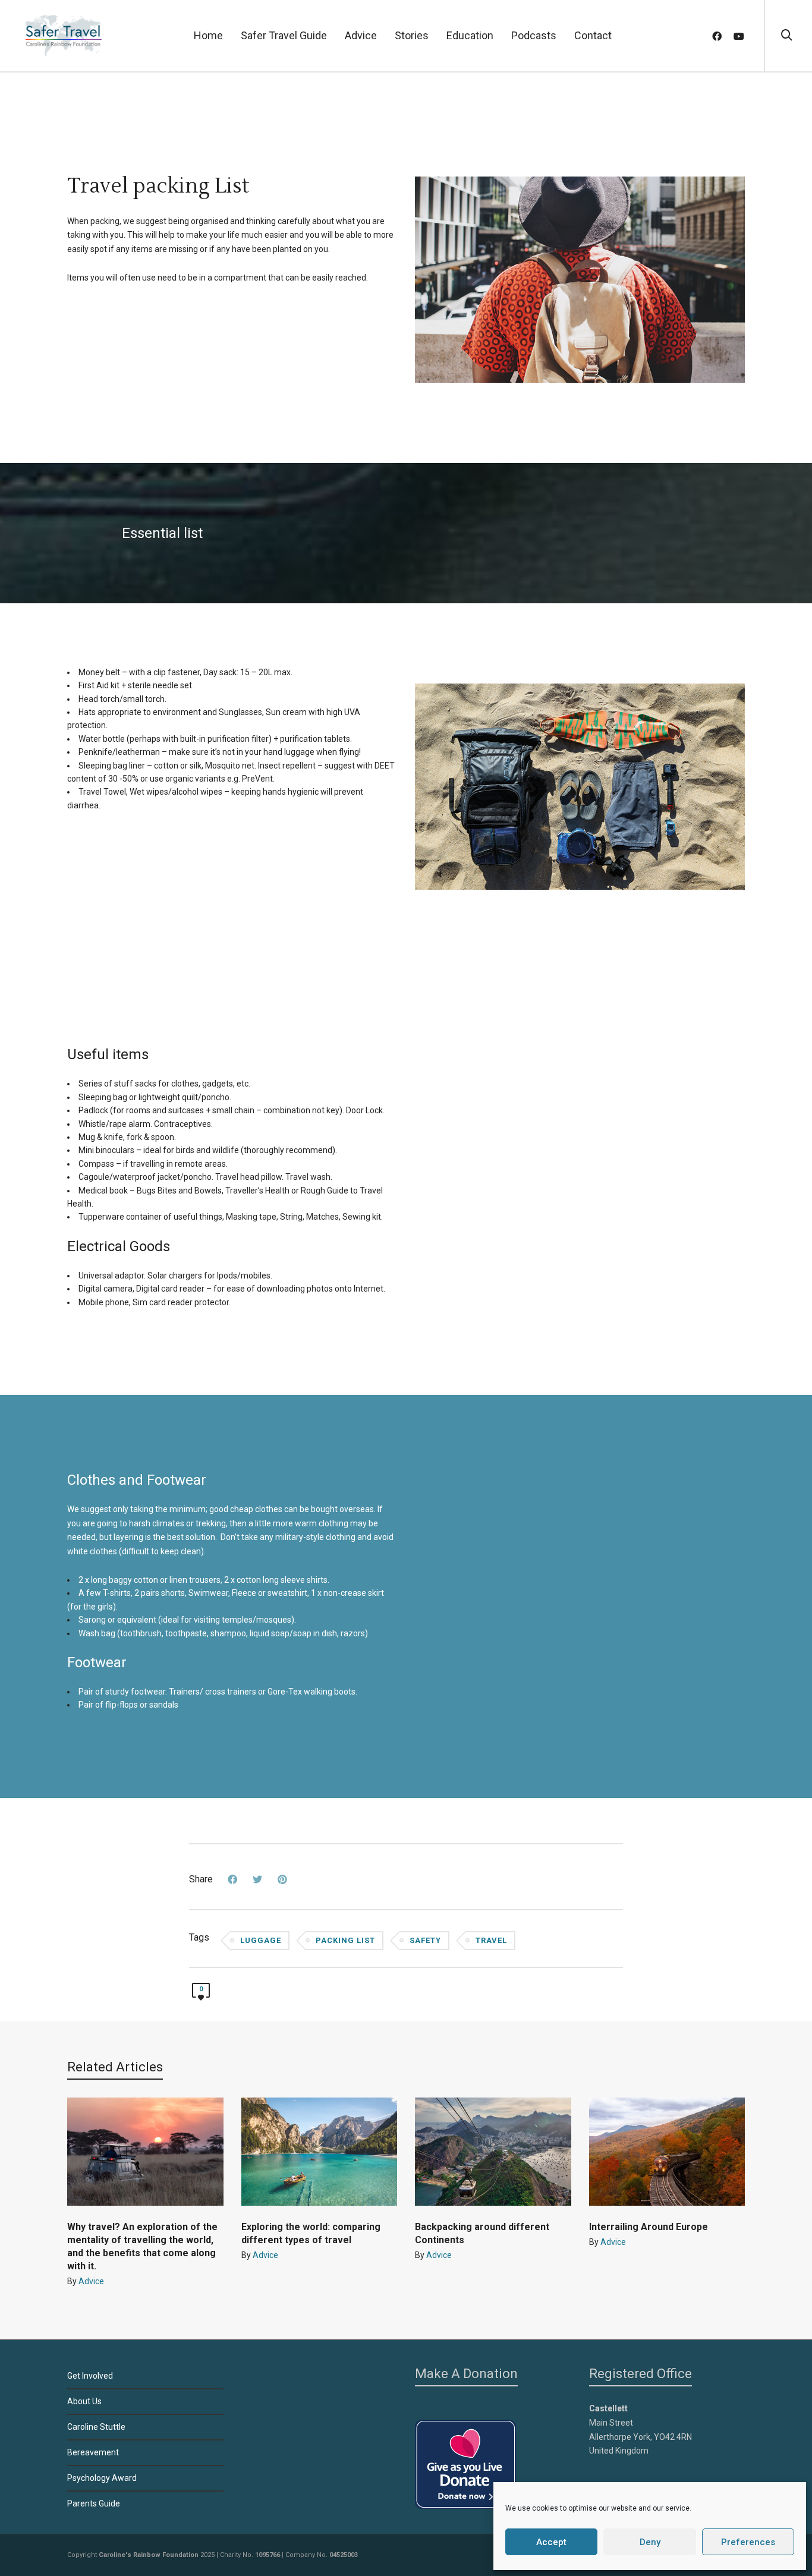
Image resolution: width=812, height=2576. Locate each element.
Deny (650, 2542)
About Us (84, 2401)
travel (491, 1940)
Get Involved (90, 2376)
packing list (345, 1940)
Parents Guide (94, 2503)
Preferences (748, 2542)
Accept (551, 2542)
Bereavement (93, 2452)
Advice (91, 2281)
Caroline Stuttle (96, 2427)
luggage (261, 1940)
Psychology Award (102, 2478)
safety (425, 1940)
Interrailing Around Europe (649, 2227)
